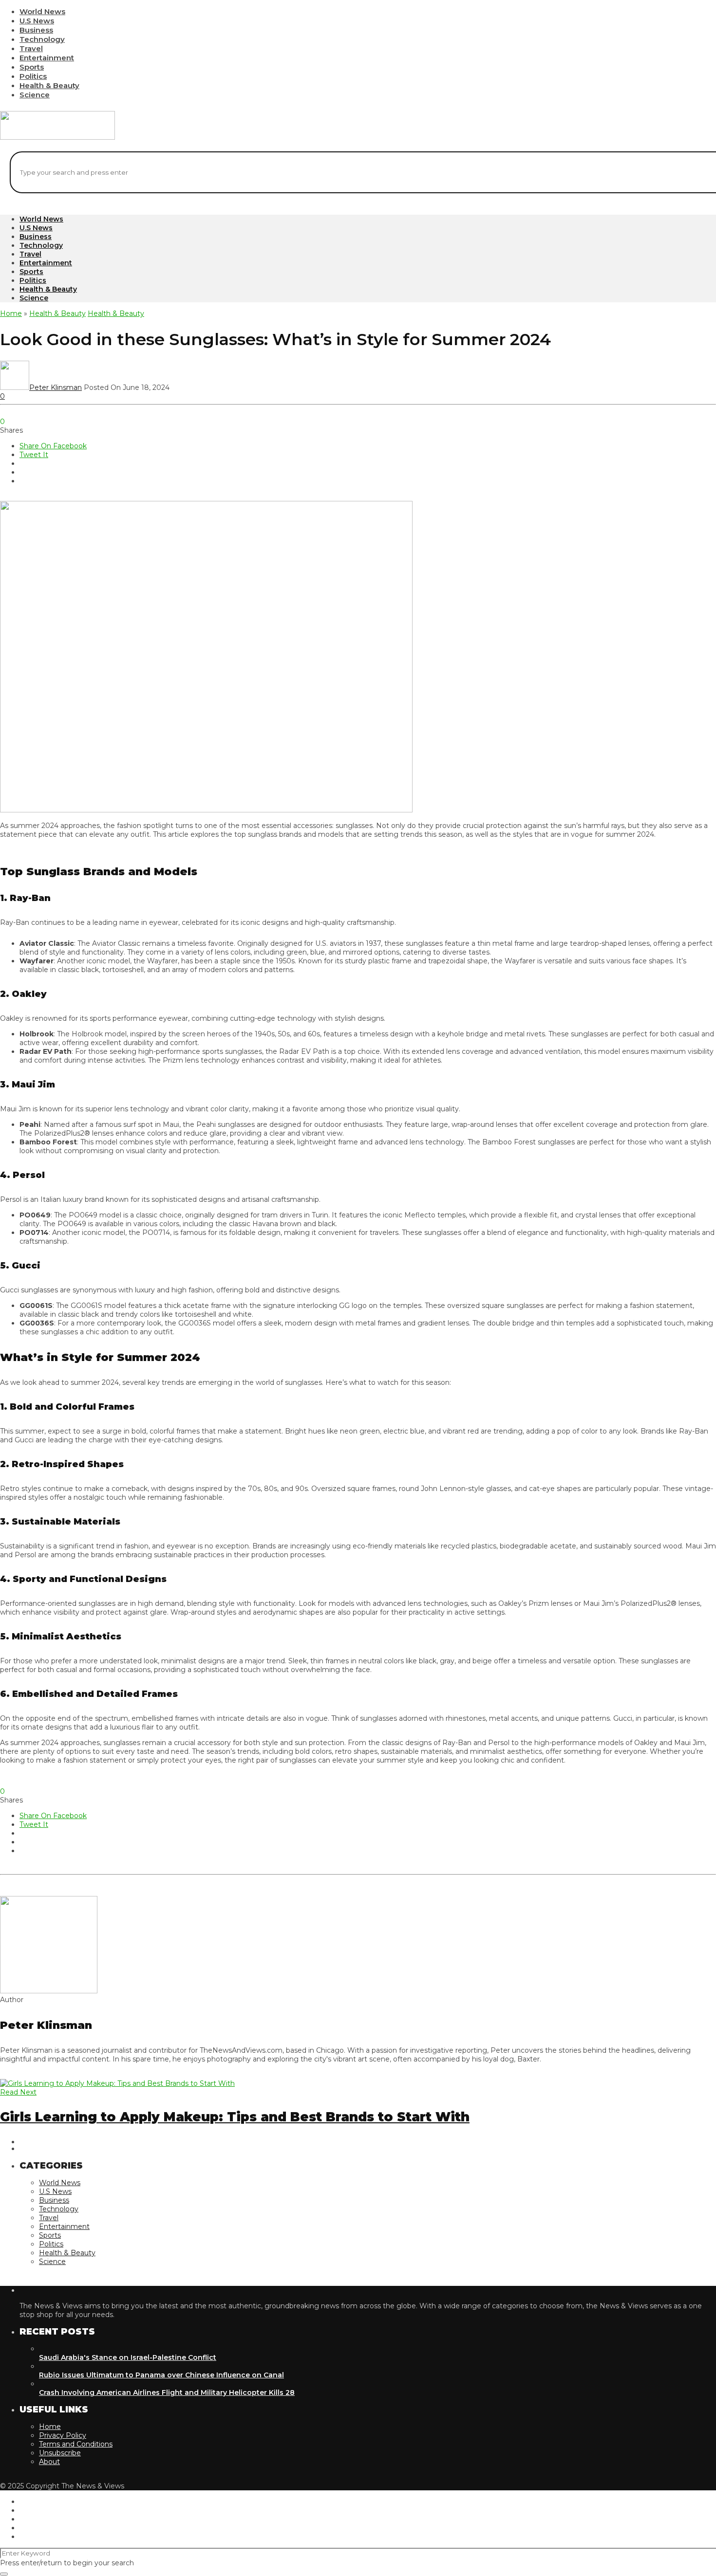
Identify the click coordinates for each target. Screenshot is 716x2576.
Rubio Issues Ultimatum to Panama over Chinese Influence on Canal (161, 2375)
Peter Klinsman (56, 387)
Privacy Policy (63, 2435)
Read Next (18, 2092)
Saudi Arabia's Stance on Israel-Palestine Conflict (128, 2357)
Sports (32, 67)
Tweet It (34, 455)
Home (11, 313)
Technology (42, 39)
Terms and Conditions (76, 2444)
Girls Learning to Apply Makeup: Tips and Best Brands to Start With (235, 2117)
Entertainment (47, 58)
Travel (31, 48)
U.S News (37, 21)
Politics (33, 76)
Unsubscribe (60, 2453)
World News (42, 11)
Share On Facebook (53, 446)
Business (36, 30)
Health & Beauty (49, 85)
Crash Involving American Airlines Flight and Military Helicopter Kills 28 (167, 2392)
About (49, 2462)
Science (35, 95)
